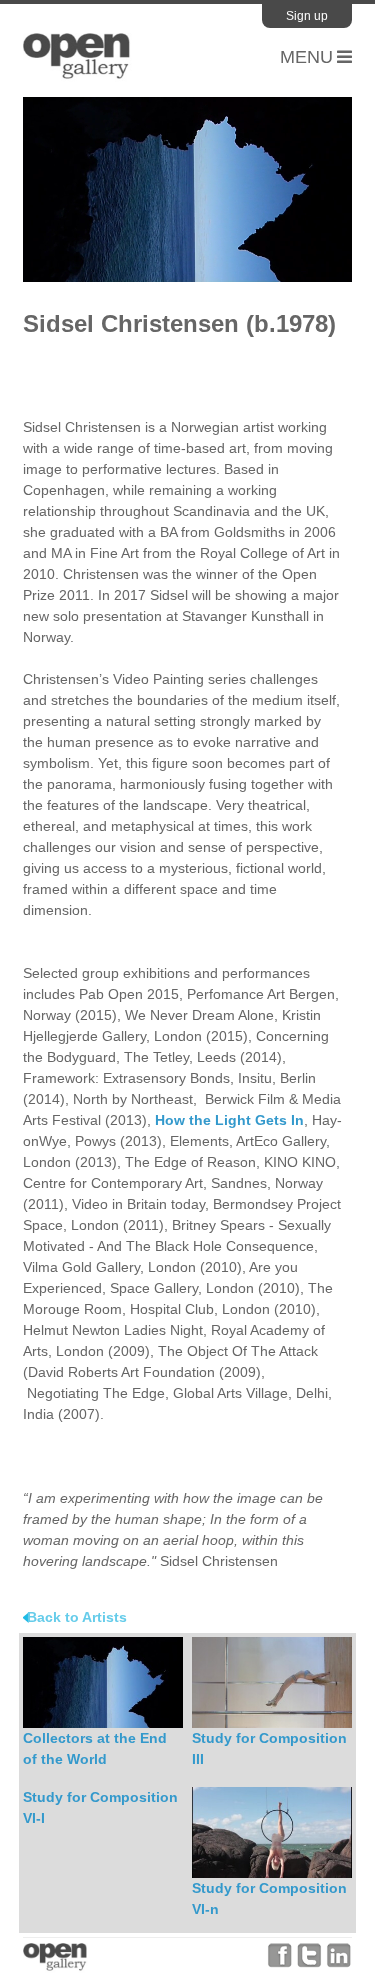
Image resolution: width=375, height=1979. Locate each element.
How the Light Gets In (229, 1120)
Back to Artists (77, 1617)
